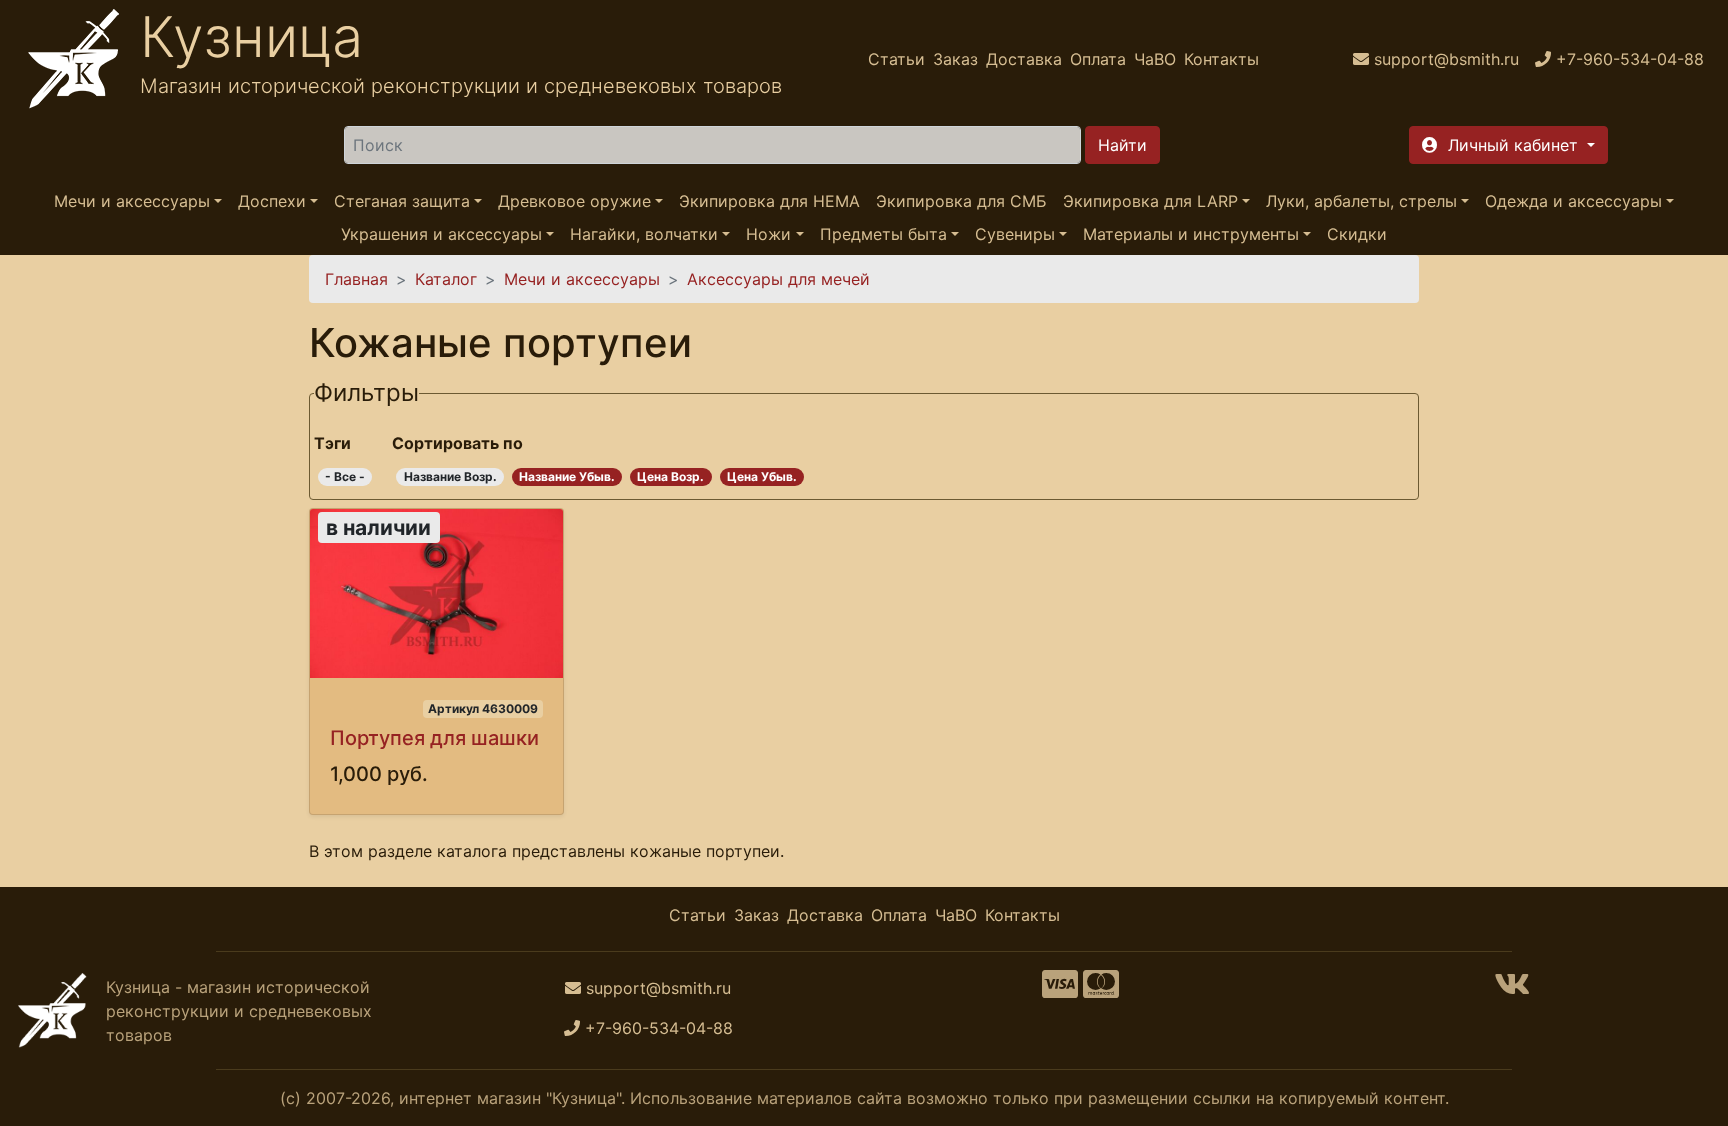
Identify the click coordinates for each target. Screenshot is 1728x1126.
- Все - (345, 476)
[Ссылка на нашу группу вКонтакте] (1512, 990)
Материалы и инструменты (1191, 234)
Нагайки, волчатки (644, 234)
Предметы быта (883, 234)
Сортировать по (457, 443)
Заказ (955, 59)
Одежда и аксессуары (1573, 201)
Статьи (896, 59)
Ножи (768, 234)
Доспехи (272, 201)
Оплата (1098, 59)
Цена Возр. (670, 476)
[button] (1508, 145)
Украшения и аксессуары (441, 234)
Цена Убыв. (762, 476)
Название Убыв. (567, 476)
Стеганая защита (402, 201)
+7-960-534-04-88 (659, 1028)
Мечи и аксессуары (132, 201)
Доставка (1024, 59)
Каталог (446, 279)
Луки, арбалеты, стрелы (1361, 201)
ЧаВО (1155, 59)
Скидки (1357, 234)
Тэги (332, 443)
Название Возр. (450, 476)
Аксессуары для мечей (778, 279)
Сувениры (1015, 234)
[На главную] (74, 59)
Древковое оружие (574, 201)
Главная (356, 279)
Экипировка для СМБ (961, 201)
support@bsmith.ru (658, 988)
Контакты (1221, 59)
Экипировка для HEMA (769, 201)
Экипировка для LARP (1150, 201)
